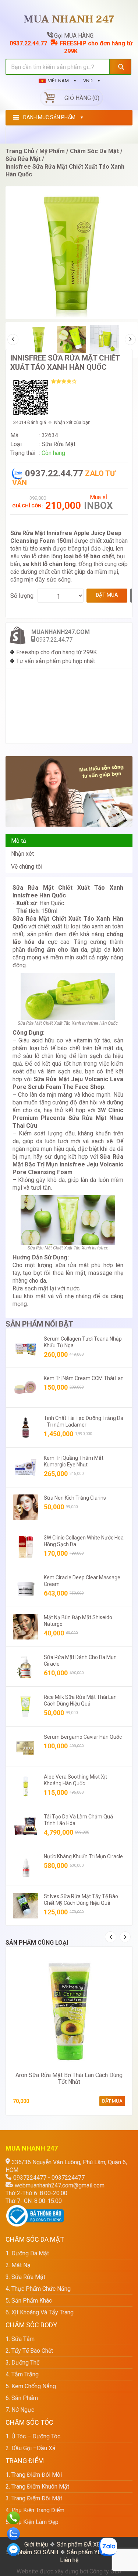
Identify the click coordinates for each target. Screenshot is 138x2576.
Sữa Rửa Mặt (23, 159)
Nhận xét (22, 854)
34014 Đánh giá (30, 422)
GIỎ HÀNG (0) (82, 98)
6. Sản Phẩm (22, 2398)
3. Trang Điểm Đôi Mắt (34, 2498)
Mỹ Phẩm (52, 151)
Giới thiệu (36, 2544)
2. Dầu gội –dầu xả (31, 2448)
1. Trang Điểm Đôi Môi (34, 2475)
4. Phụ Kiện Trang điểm (35, 2510)
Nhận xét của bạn (72, 422)
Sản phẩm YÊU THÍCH (95, 2552)
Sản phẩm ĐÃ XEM (81, 2544)
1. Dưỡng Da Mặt (27, 2253)
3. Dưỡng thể (22, 2363)
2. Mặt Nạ (18, 2265)
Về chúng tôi (27, 867)
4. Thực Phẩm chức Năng (38, 2289)
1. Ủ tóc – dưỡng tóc (33, 2436)
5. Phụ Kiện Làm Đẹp (32, 2522)
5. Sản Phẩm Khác (29, 2301)
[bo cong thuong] (35, 2209)
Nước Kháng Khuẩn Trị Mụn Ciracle (83, 1856)
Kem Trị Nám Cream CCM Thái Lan (84, 1378)
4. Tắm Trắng (22, 2374)
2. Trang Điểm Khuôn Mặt (37, 2487)
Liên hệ (69, 2560)
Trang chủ (20, 151)
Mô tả (19, 841)
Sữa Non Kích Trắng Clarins (75, 1498)
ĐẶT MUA (107, 595)
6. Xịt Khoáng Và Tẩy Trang (40, 2312)
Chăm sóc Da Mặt (94, 151)
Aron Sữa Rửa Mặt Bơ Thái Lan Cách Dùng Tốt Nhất (69, 2078)
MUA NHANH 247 (69, 20)
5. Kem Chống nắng (31, 2386)
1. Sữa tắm (20, 2339)
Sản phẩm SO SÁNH (32, 2552)
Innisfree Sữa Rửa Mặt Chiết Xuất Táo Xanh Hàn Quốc (65, 363)
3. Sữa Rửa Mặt (25, 2277)
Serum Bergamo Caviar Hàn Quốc (83, 1737)
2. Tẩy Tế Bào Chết (29, 2351)
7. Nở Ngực (20, 2410)
